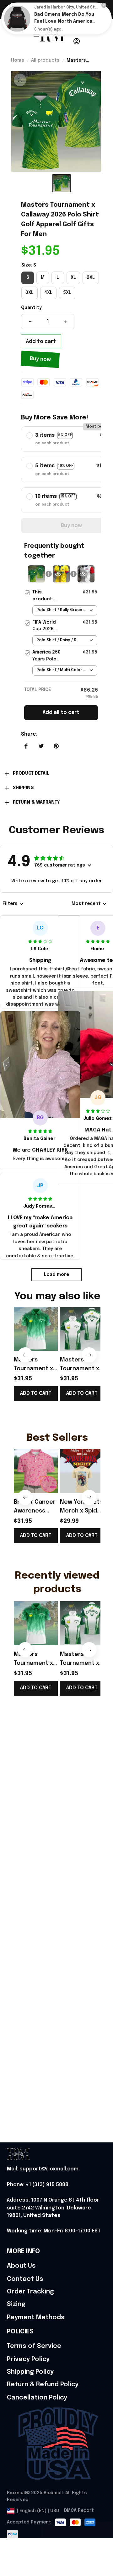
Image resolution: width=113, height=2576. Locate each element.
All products (45, 60)
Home (18, 60)
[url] (43, 2169)
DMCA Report (79, 2511)
